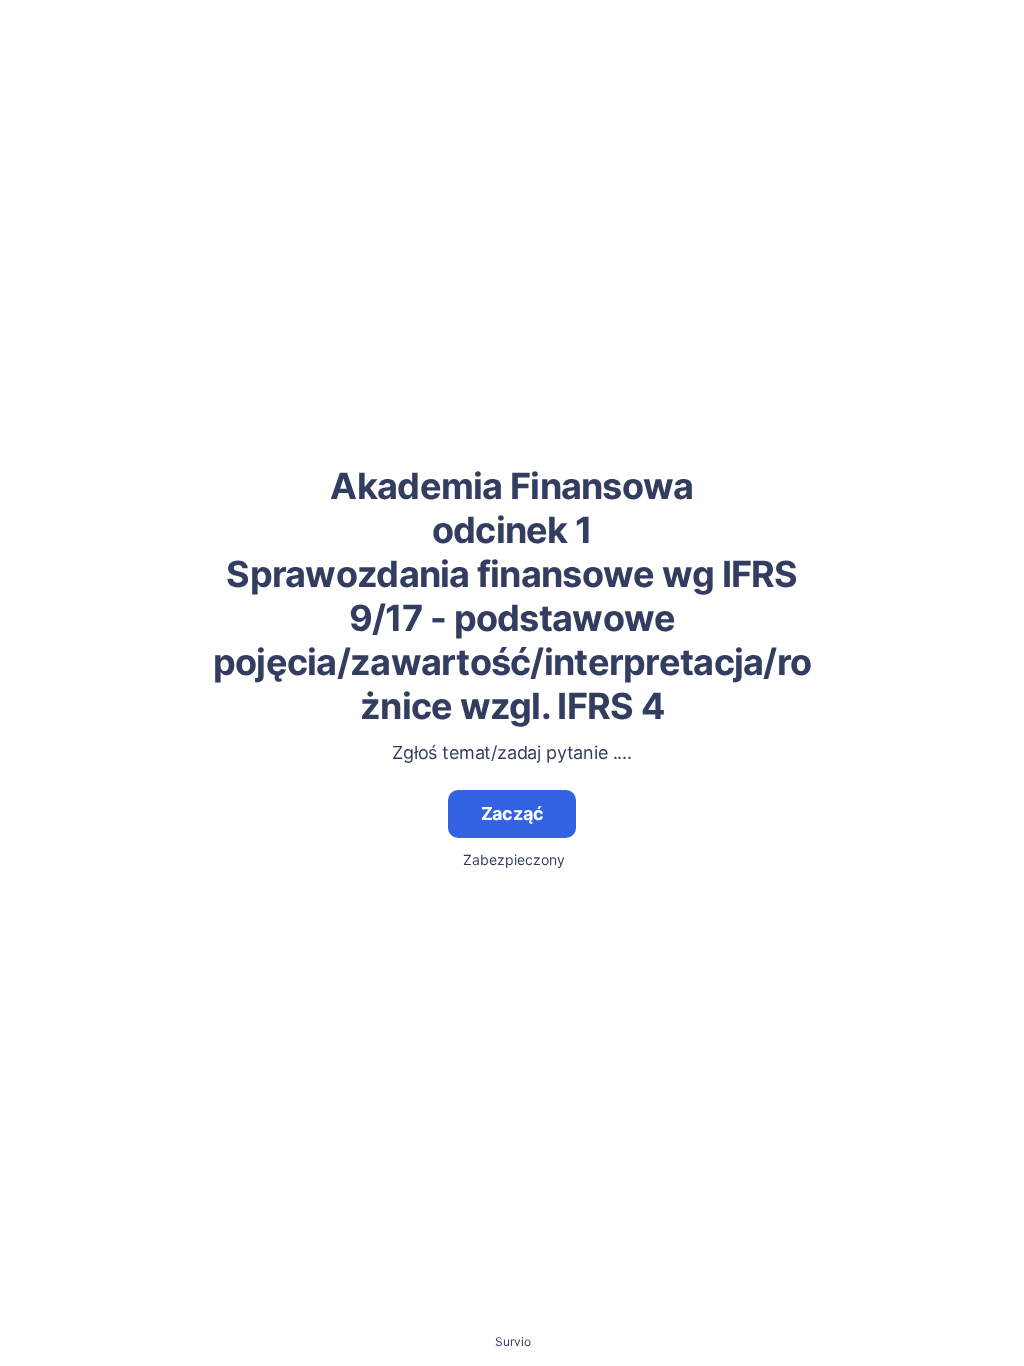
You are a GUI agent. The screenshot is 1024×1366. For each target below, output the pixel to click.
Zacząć (512, 813)
